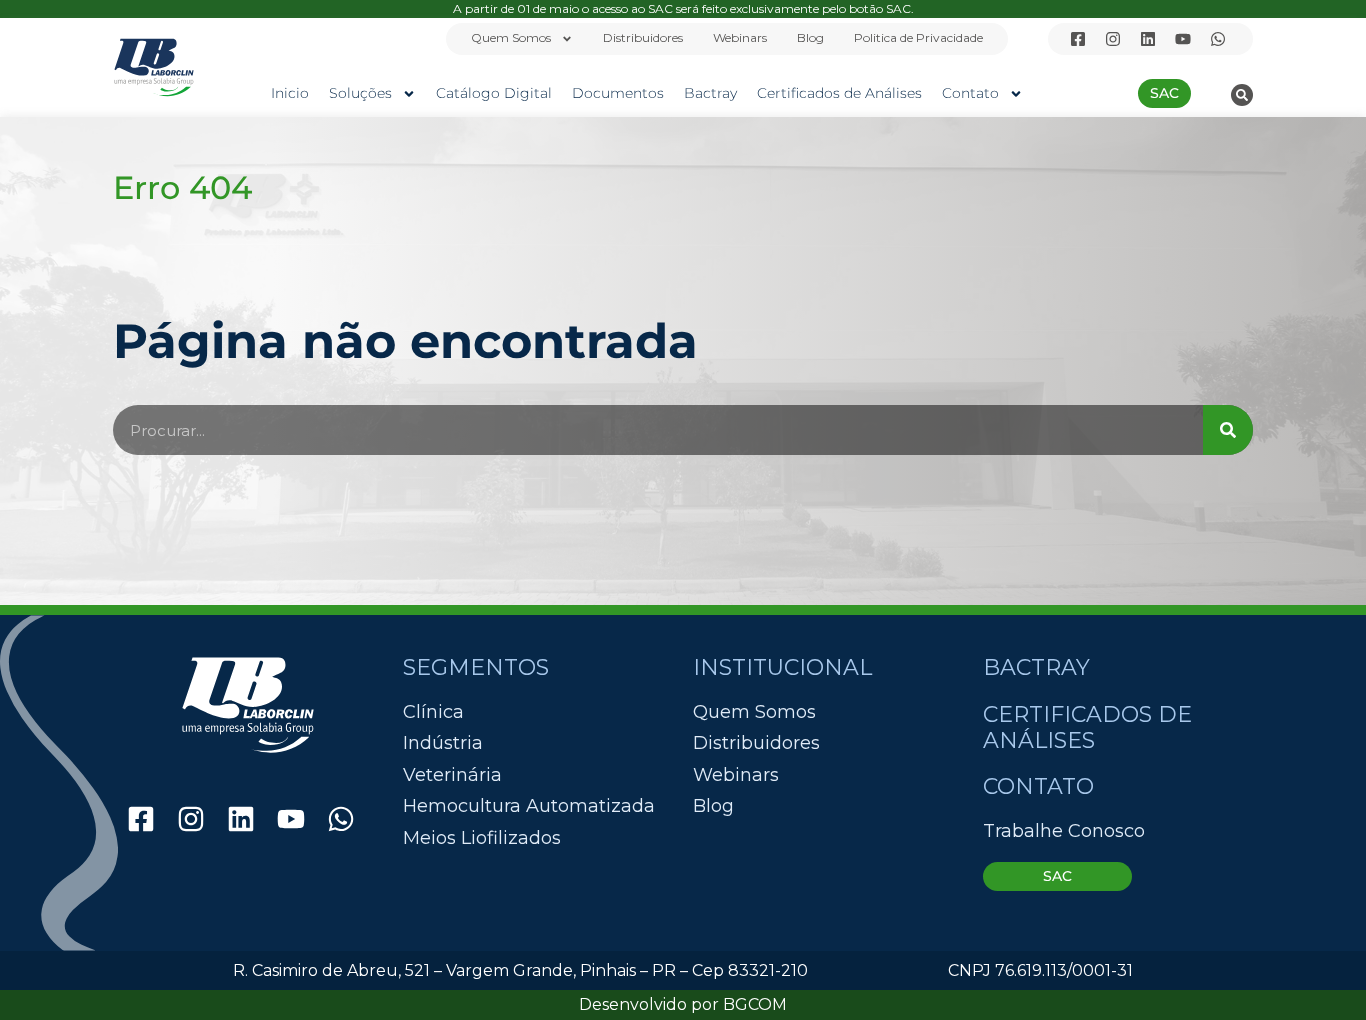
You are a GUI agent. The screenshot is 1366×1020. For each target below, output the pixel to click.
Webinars (740, 37)
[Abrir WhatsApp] (1316, 969)
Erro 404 (182, 187)
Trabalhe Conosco (1064, 831)
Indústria (443, 743)
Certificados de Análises (839, 93)
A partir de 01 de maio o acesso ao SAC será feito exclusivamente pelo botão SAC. (683, 8)
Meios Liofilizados (482, 838)
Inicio (290, 93)
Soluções (360, 93)
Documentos (618, 93)
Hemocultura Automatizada (529, 806)
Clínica (433, 712)
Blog (810, 37)
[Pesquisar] (1228, 430)
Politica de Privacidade (918, 37)
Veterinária (452, 775)
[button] (1242, 95)
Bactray (710, 93)
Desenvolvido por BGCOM (683, 1004)
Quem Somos (511, 37)
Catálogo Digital (494, 93)
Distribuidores (643, 37)
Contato (970, 93)
